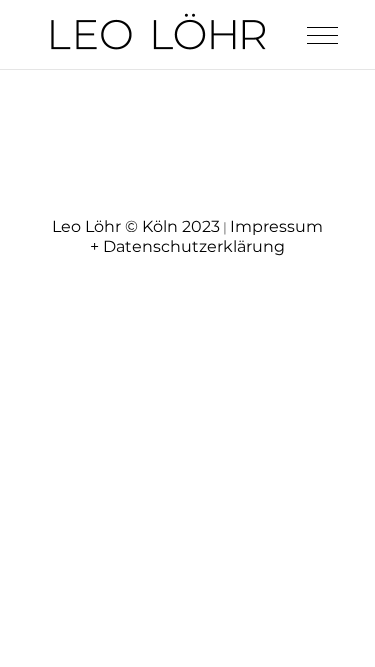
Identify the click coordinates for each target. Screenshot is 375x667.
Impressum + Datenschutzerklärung (206, 236)
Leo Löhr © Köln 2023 (136, 226)
